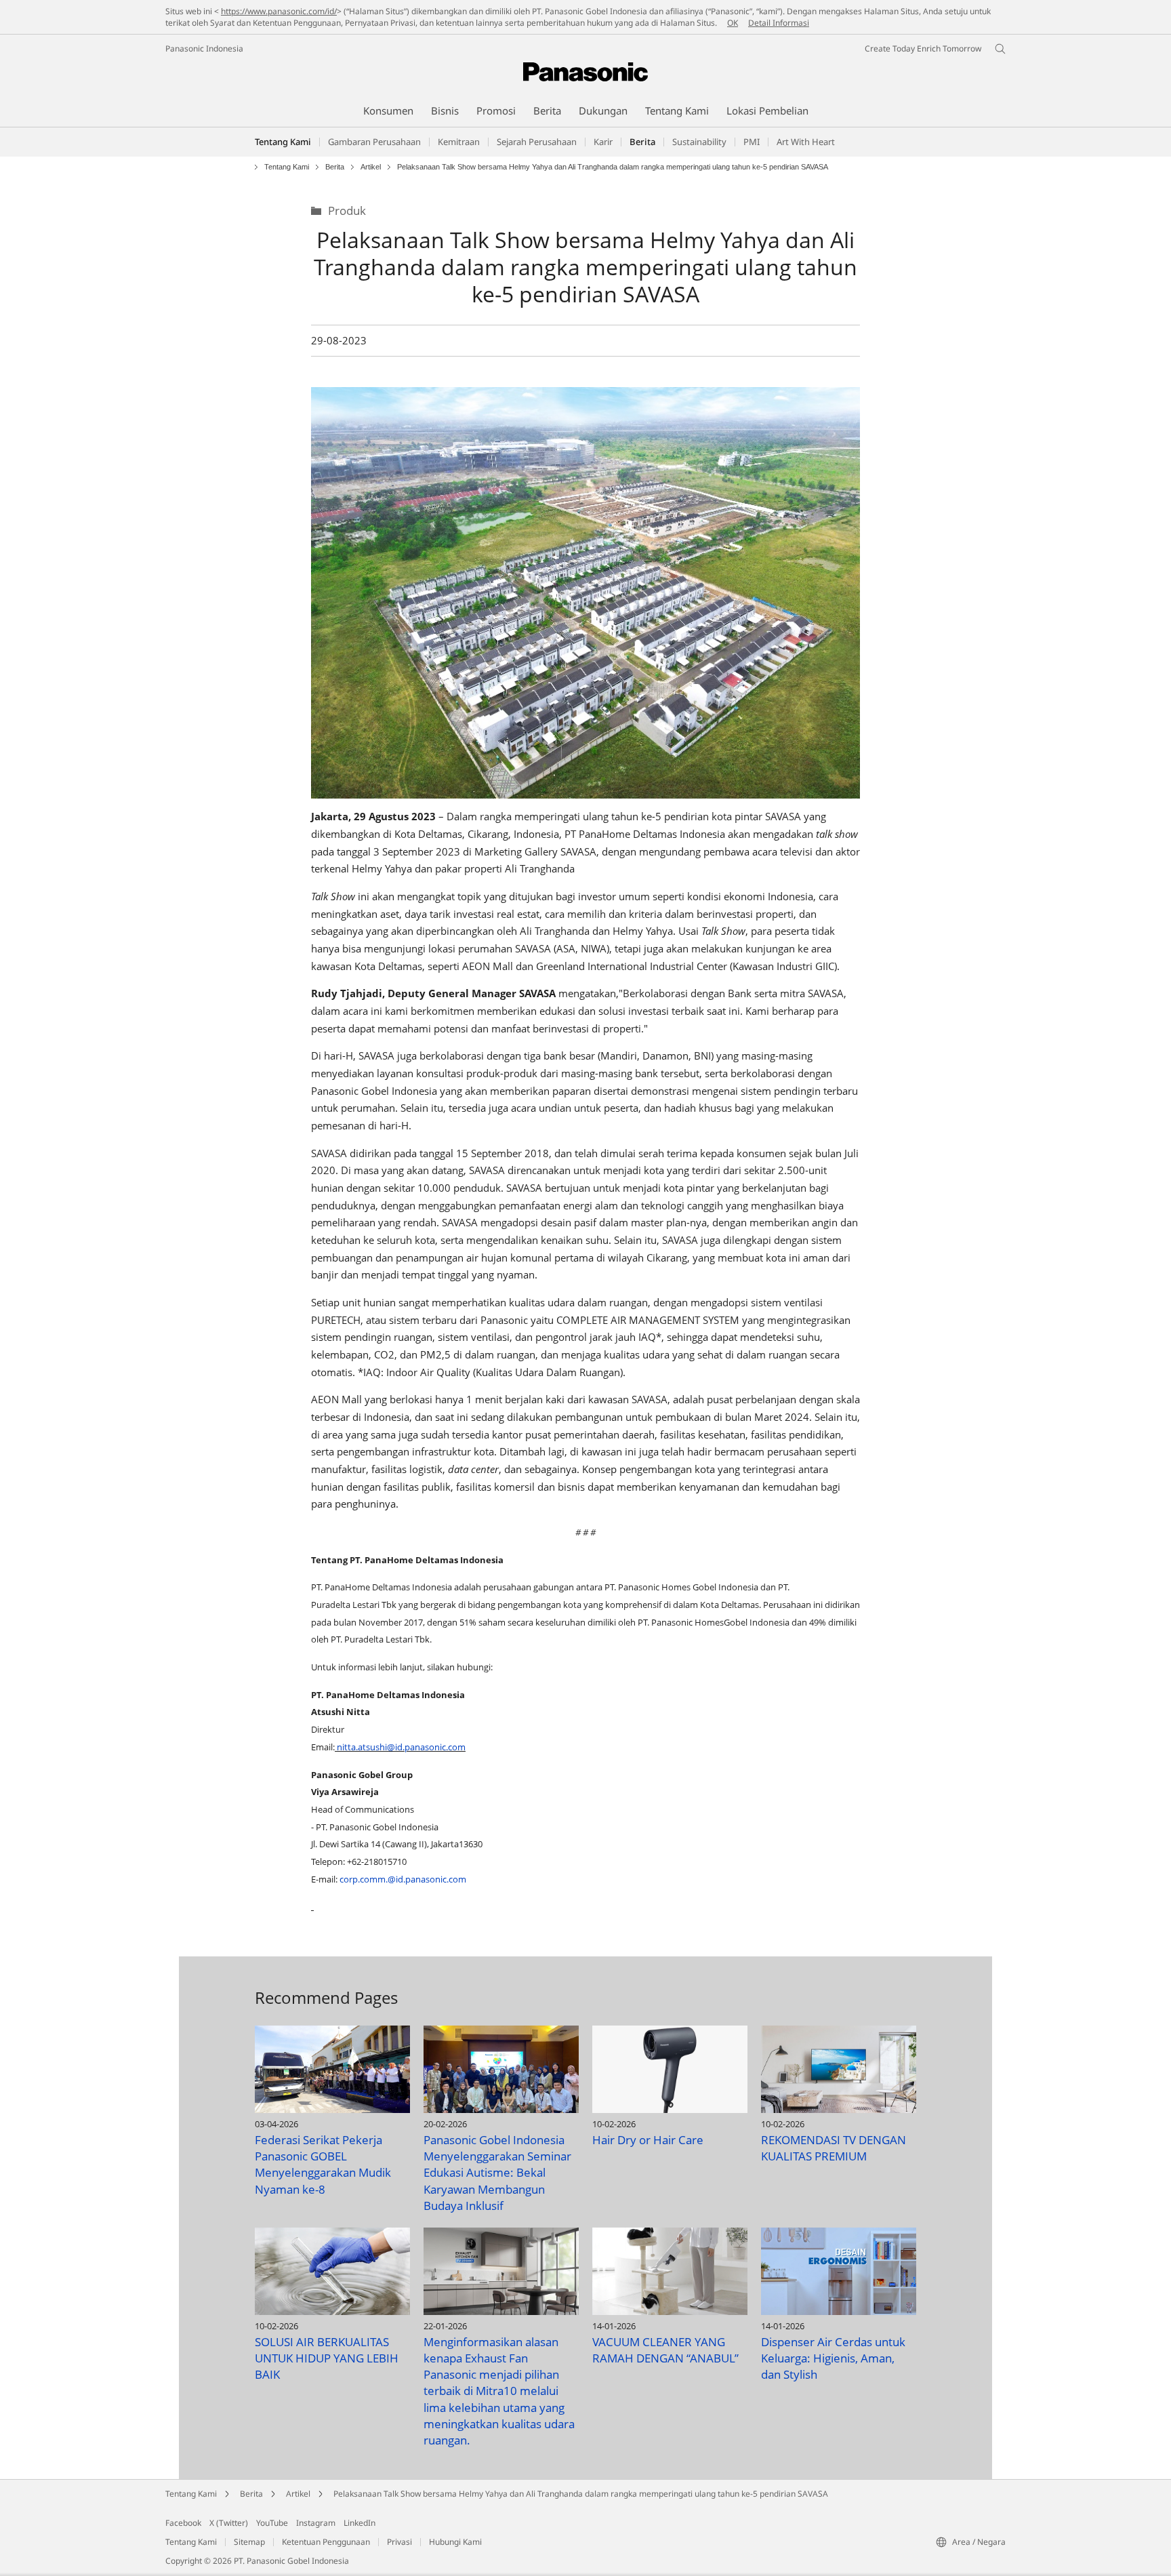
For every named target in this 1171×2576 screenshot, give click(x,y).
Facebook (183, 2523)
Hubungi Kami (455, 2542)
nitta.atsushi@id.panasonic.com (401, 1747)
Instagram (316, 2523)
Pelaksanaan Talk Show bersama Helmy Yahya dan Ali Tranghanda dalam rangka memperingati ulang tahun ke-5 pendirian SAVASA (581, 2494)
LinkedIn (359, 2523)
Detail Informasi (779, 23)
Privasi (399, 2542)
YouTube (272, 2523)
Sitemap (249, 2542)
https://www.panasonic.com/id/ (279, 11)
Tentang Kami (283, 142)
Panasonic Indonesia (204, 48)
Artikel (371, 167)
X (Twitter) (229, 2523)
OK (733, 23)
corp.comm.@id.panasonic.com (403, 1879)
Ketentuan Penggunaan (326, 2542)
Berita (335, 167)
